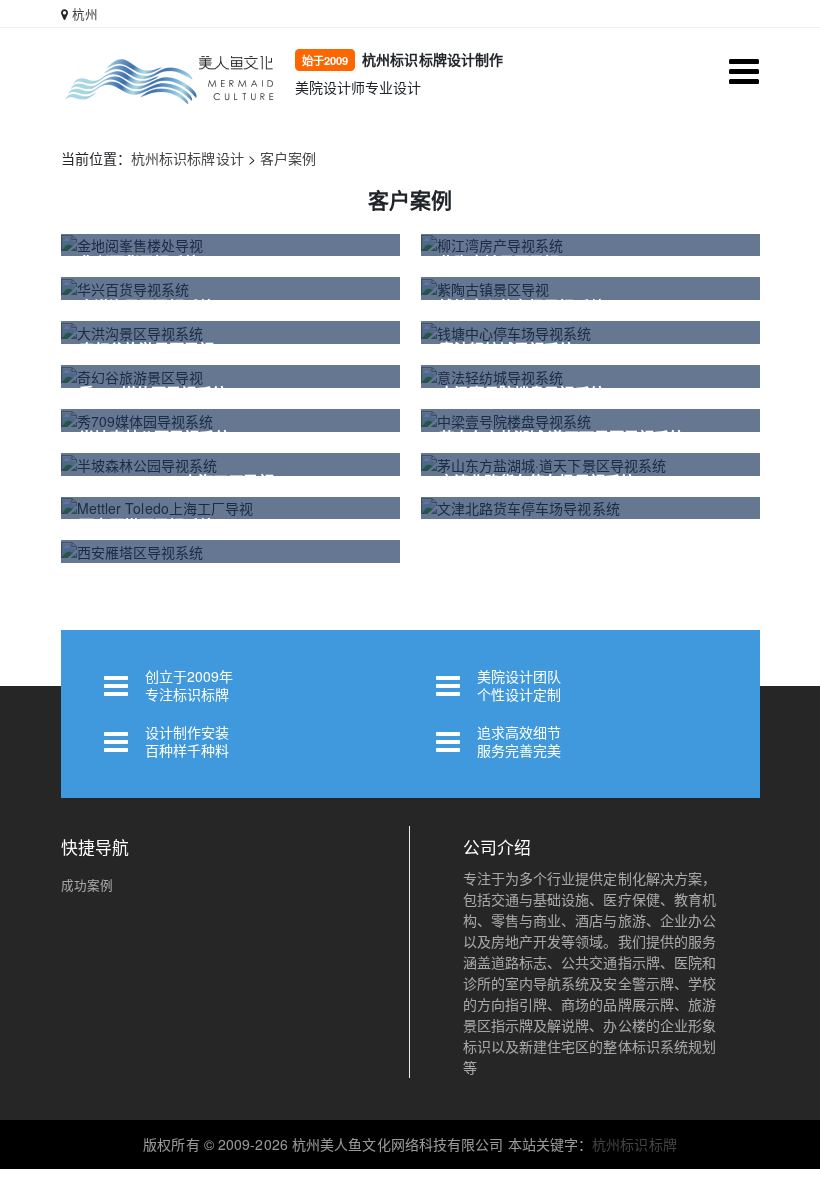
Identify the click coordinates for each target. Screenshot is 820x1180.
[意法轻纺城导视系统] (590, 376)
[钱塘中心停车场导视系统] (590, 332)
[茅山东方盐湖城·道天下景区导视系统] (590, 464)
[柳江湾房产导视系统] (590, 245)
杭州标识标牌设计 (187, 158)
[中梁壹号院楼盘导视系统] (590, 420)
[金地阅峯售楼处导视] (230, 245)
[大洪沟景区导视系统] (230, 332)
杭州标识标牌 (634, 1144)
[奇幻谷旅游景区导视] (230, 376)
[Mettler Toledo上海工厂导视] (230, 508)
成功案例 (87, 885)
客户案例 (288, 158)
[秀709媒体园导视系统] (230, 420)
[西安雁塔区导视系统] (230, 551)
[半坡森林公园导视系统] (230, 464)
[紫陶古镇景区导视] (590, 288)
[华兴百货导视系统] (230, 288)
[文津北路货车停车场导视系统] (590, 508)
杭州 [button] (85, 14)
